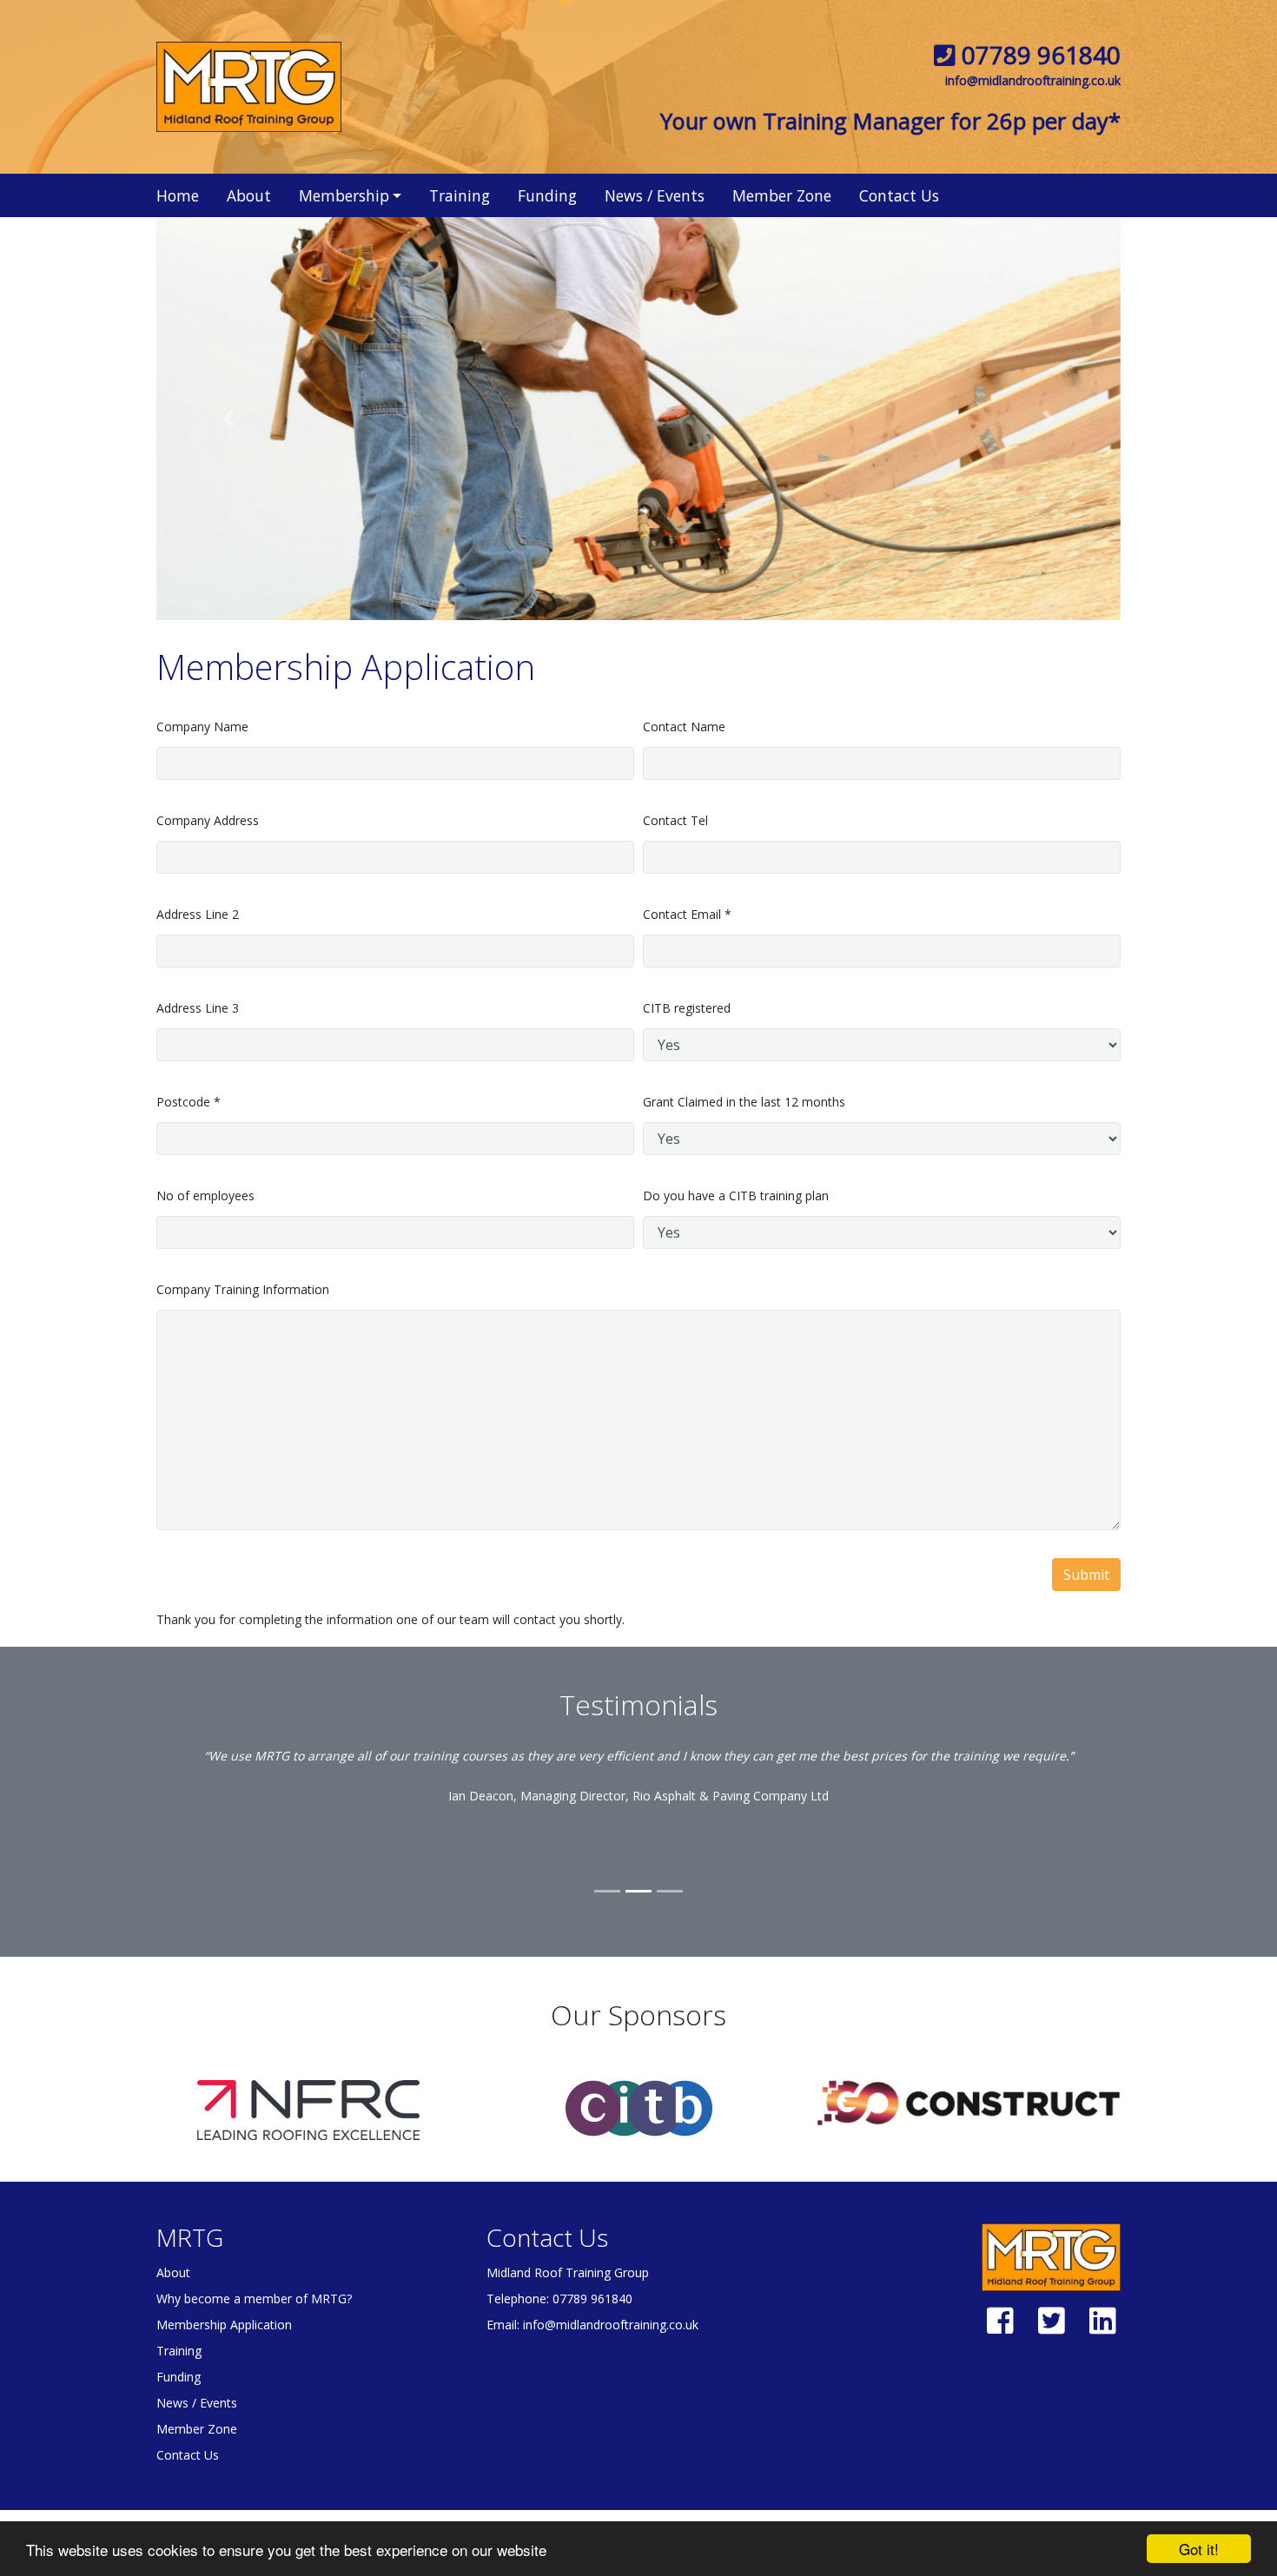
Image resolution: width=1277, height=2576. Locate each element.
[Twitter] (1052, 2327)
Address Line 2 (198, 914)
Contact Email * (687, 914)
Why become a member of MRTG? (254, 2299)
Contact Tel (675, 820)
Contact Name (684, 727)
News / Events (655, 195)
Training (460, 195)
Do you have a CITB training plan (736, 1196)
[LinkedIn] (1103, 2327)
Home (178, 195)
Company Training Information (243, 1289)
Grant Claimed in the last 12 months (744, 1102)
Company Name (202, 727)
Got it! (1199, 2549)
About (249, 195)
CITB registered (687, 1008)
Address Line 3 (198, 1008)
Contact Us (899, 195)
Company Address (208, 820)
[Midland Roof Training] (249, 86)
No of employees (205, 1196)
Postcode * (189, 1102)
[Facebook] (1000, 2327)
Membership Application (224, 2325)
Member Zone (782, 195)
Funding (547, 195)
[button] (229, 419)
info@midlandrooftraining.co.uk (1033, 80)
